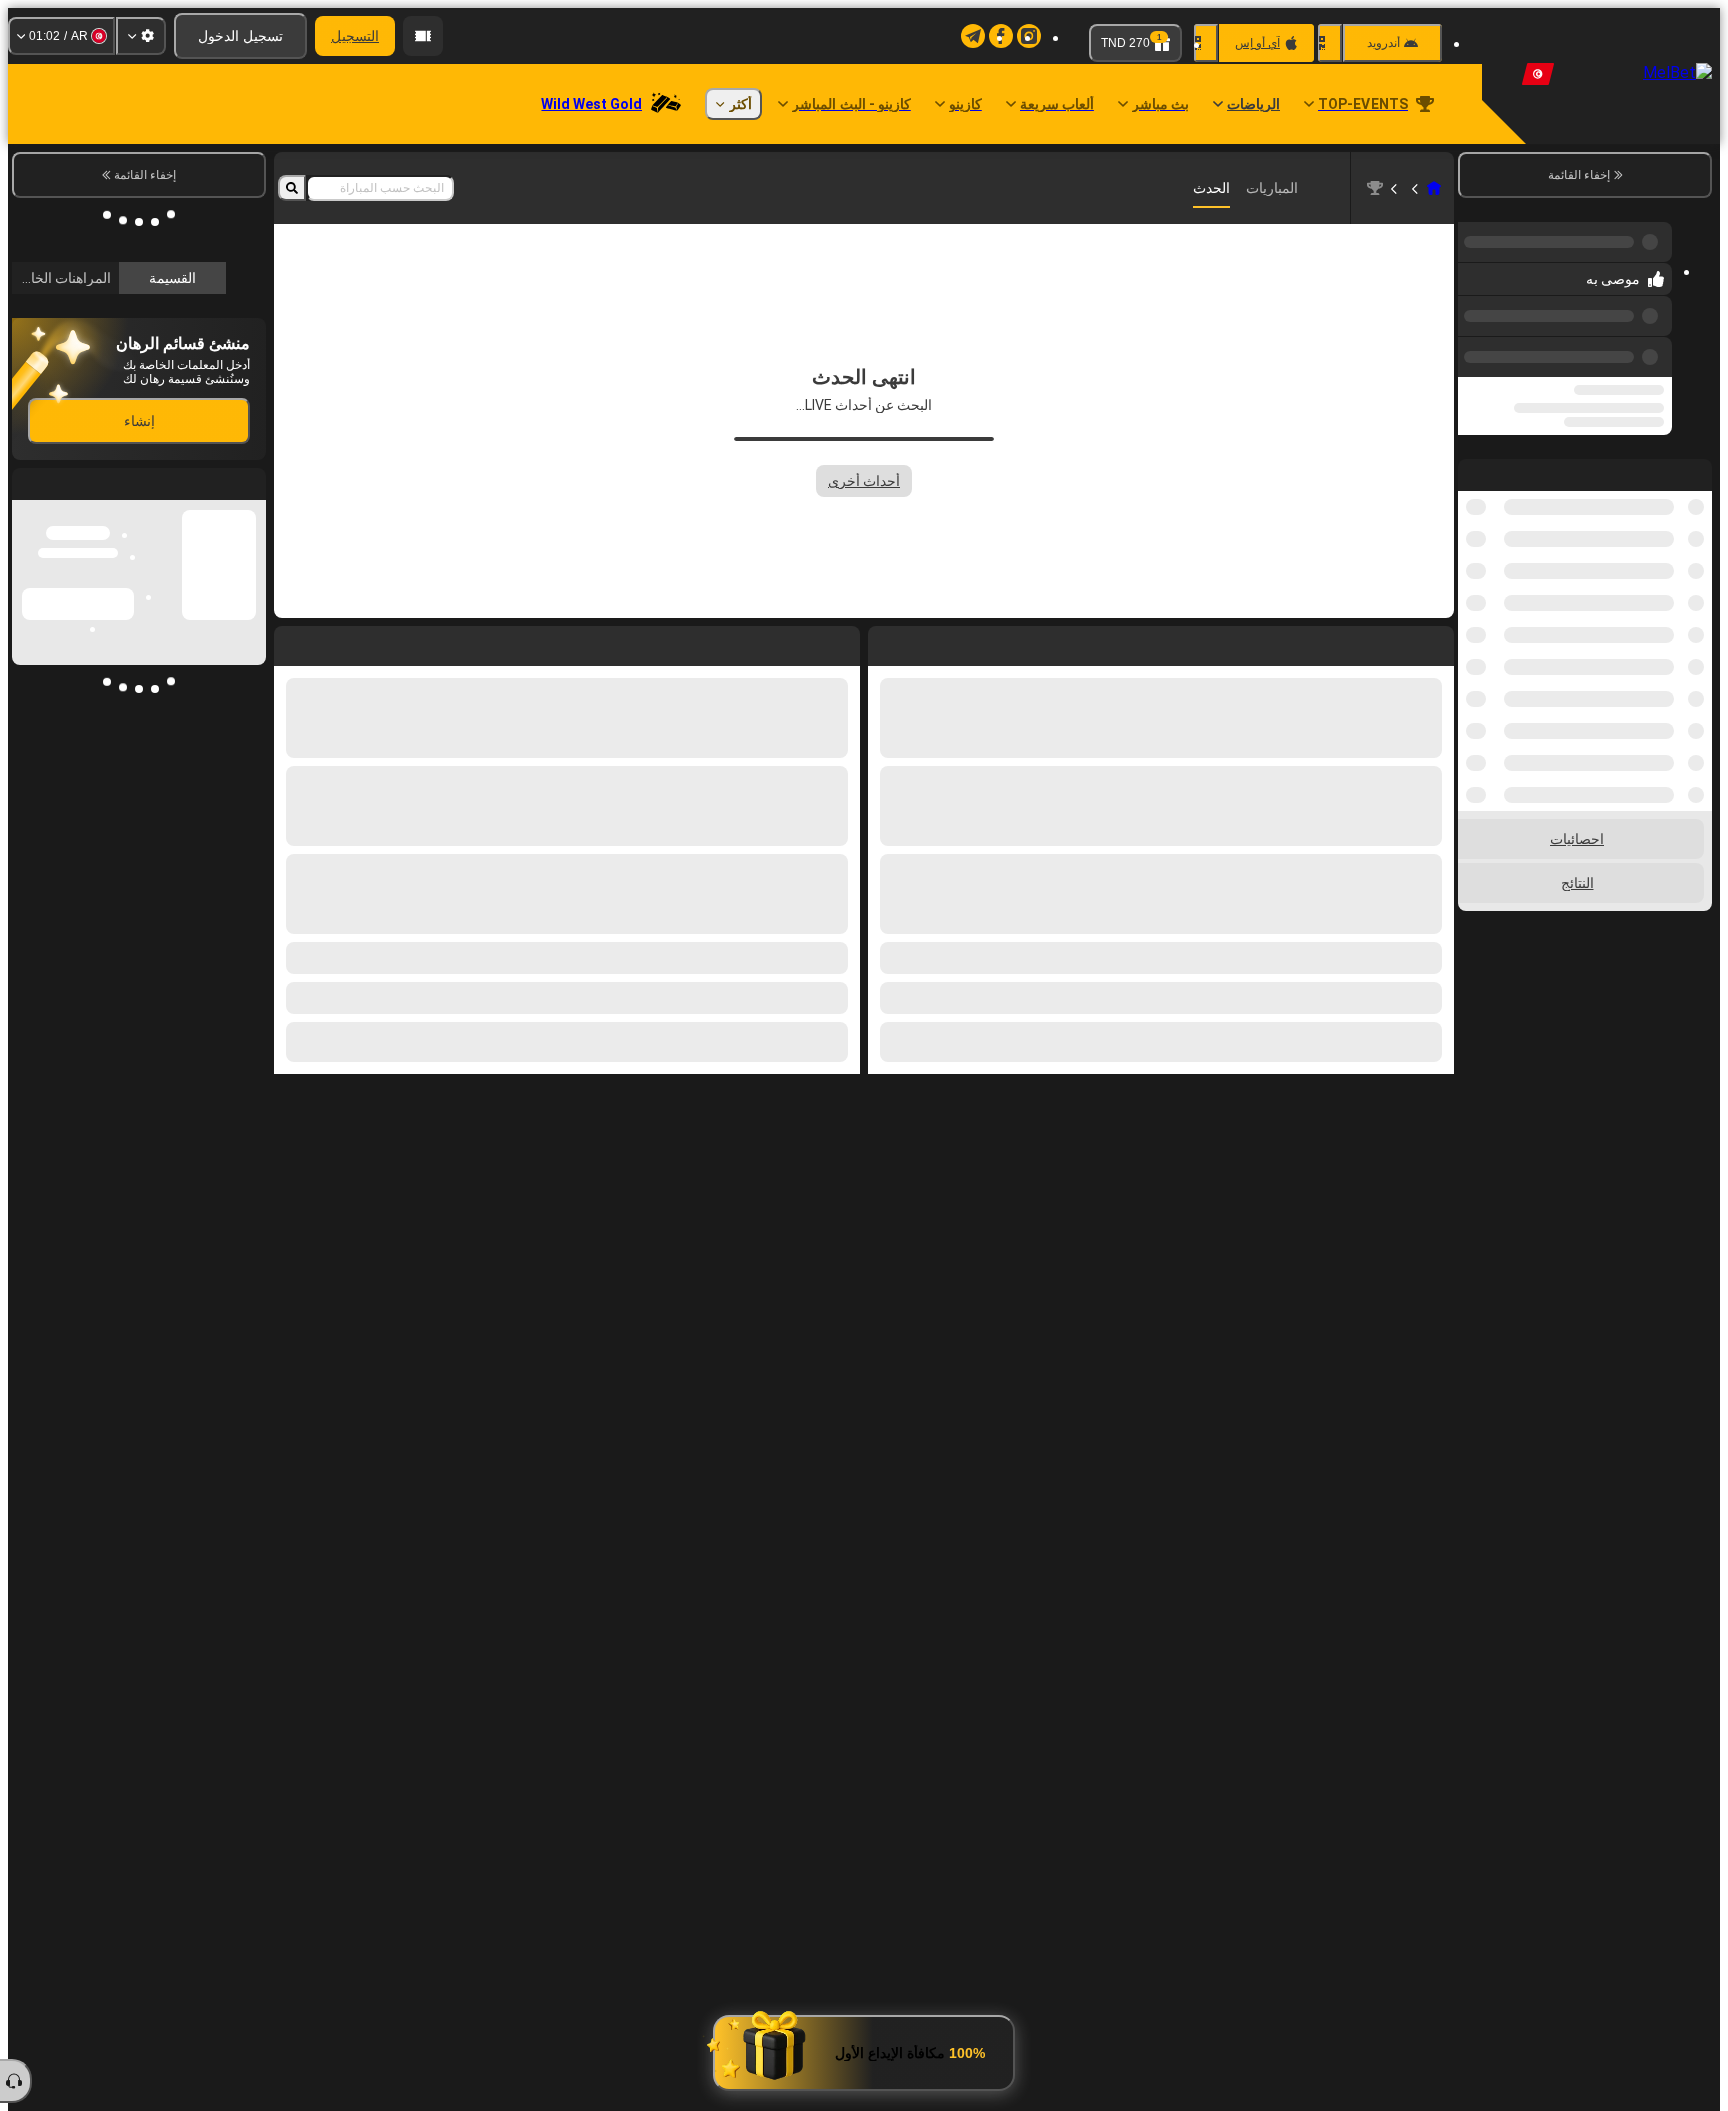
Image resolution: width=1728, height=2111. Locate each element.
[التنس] (1396, 188)
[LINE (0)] (1434, 188)
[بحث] (292, 188)
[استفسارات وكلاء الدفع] (423, 36)
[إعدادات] (141, 36)
